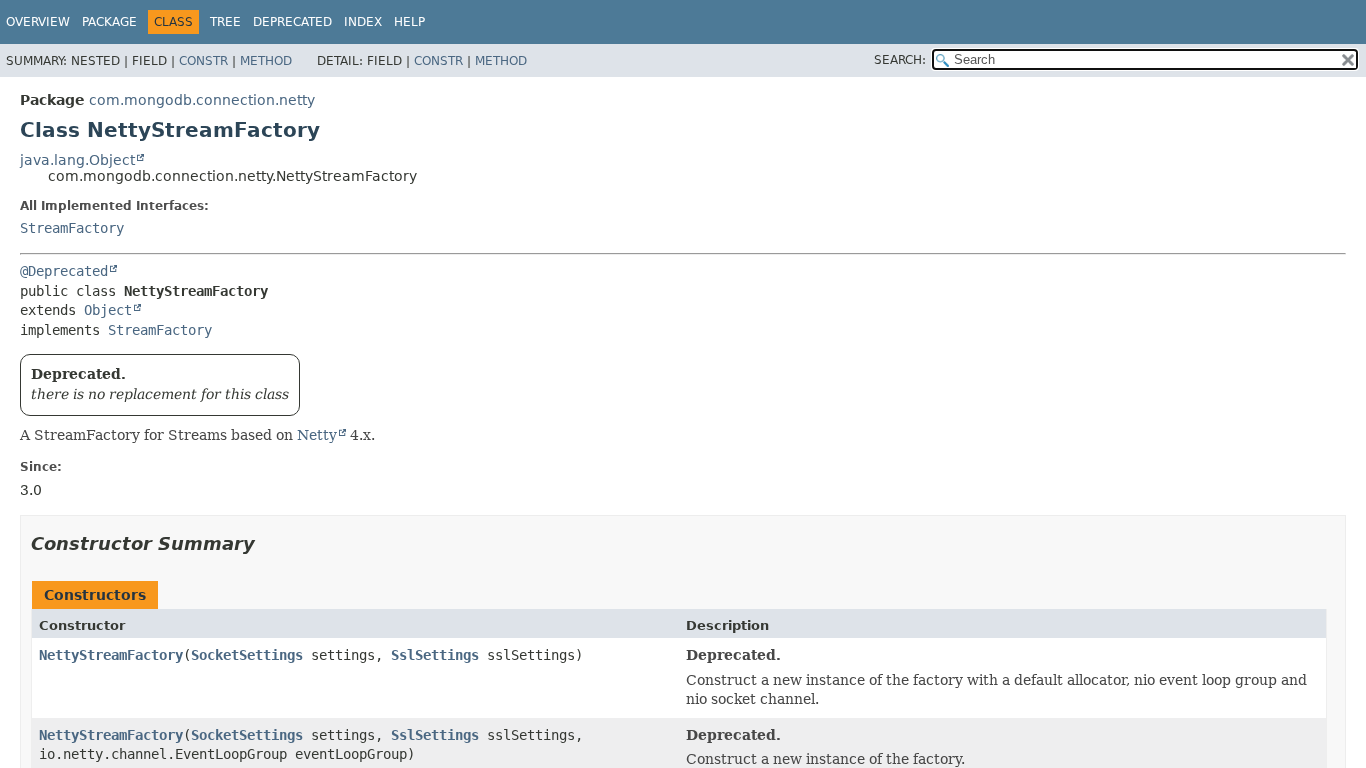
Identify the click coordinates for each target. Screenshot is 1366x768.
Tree (225, 22)
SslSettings (435, 655)
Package (109, 22)
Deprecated (292, 22)
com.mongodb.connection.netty (202, 100)
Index (363, 22)
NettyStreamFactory (111, 655)
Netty (317, 435)
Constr (203, 61)
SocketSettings (247, 655)
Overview (38, 22)
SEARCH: (900, 60)
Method (266, 61)
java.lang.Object (77, 160)
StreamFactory (72, 228)
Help (409, 22)
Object (108, 310)
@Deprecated (64, 271)
